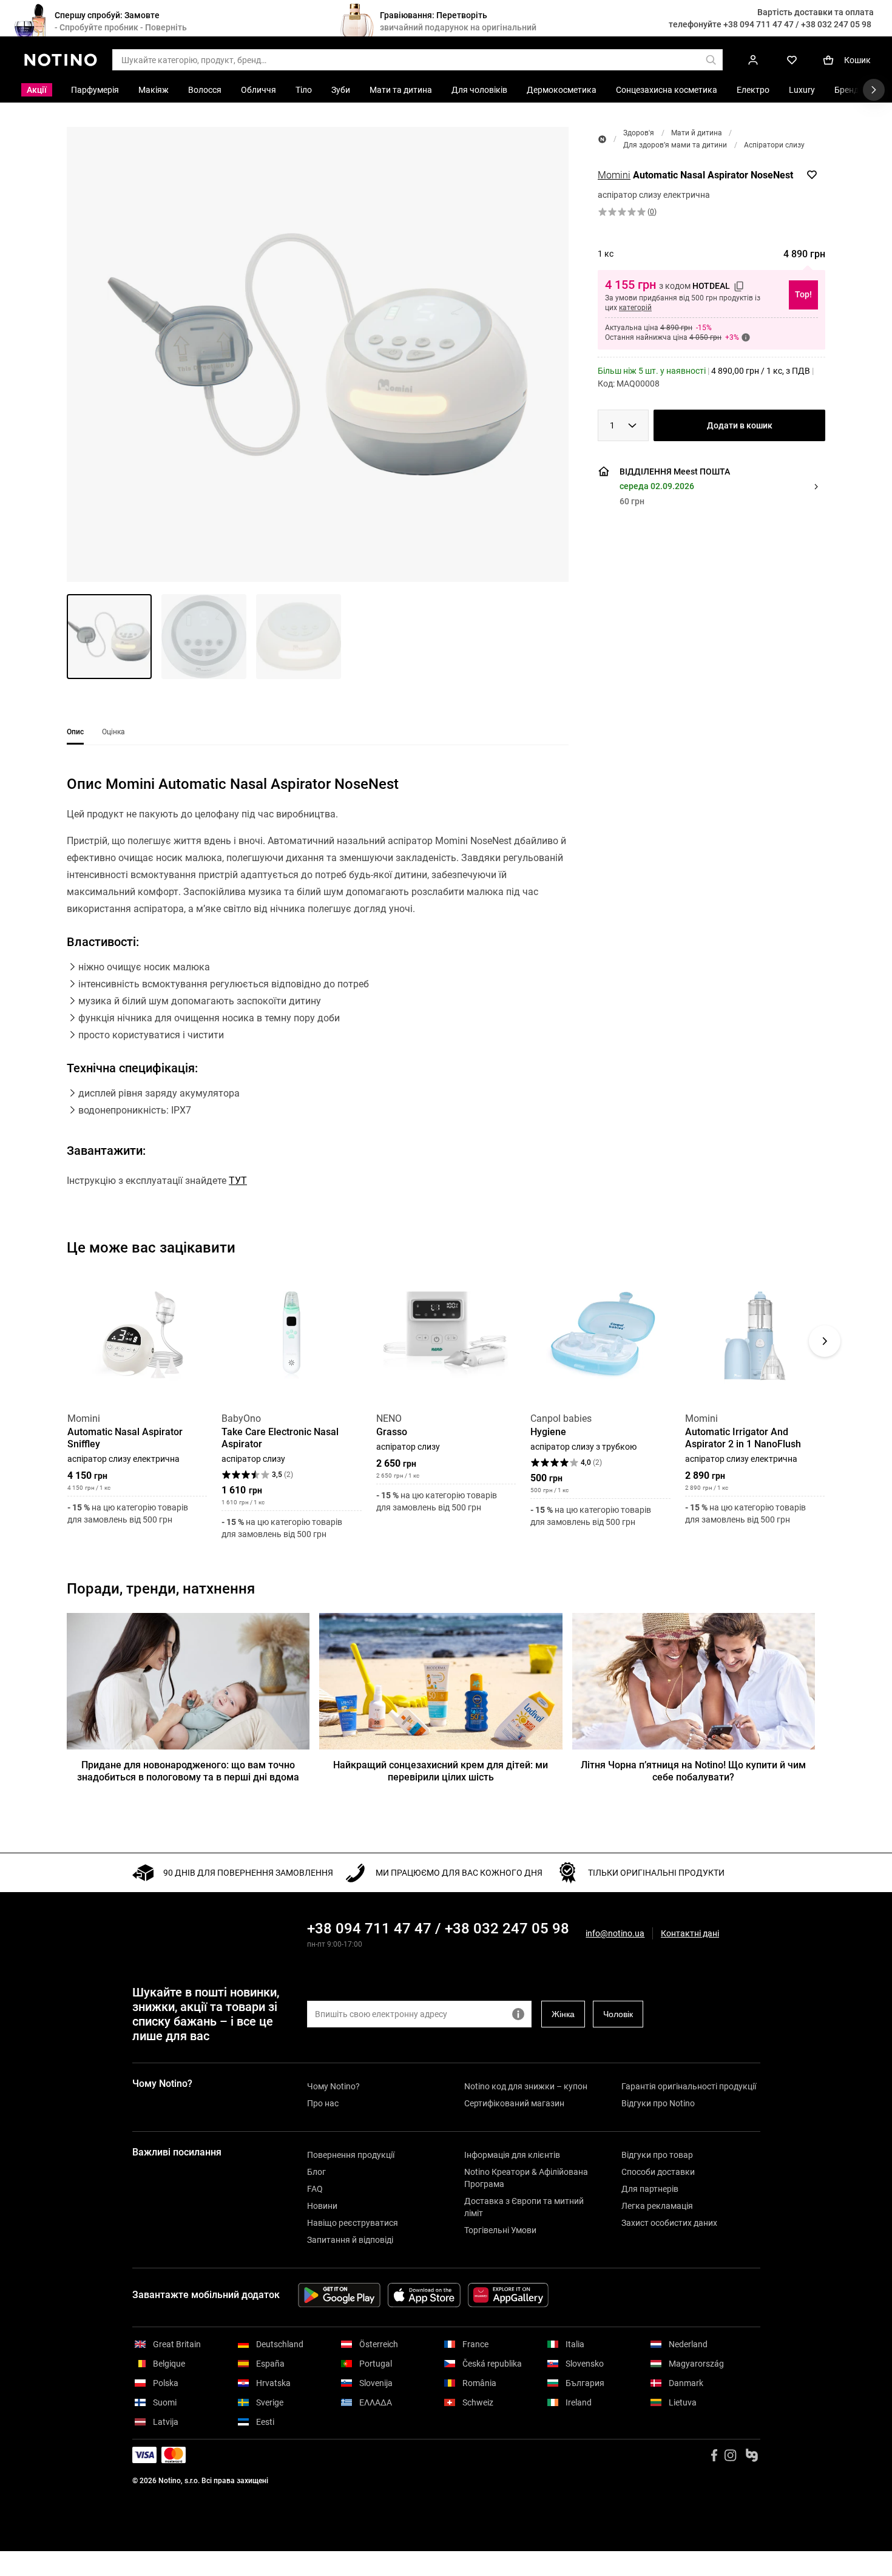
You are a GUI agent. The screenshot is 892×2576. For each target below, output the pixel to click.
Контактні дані (690, 1934)
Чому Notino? (333, 2086)
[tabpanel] (318, 1002)
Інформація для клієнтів (512, 2155)
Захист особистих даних (669, 2223)
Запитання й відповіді (350, 2240)
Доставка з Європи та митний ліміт (524, 2207)
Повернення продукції (351, 2155)
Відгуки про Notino (658, 2103)
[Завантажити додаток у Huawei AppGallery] (508, 2295)
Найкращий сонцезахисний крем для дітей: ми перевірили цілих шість (441, 1771)
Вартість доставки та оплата (816, 12)
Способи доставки (658, 2172)
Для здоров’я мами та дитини (675, 145)
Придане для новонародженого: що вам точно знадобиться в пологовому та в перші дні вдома (188, 1771)
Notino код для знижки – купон (526, 2086)
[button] (318, 354)
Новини (322, 2206)
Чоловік (618, 2014)
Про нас (323, 2103)
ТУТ (238, 1181)
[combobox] (623, 425)
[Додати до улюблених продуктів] (812, 175)
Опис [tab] (75, 732)
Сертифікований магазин (514, 2103)
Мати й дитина (697, 133)
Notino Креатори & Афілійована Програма (526, 2178)
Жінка (563, 2014)
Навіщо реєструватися (353, 2223)
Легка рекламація (657, 2206)
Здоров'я (639, 133)
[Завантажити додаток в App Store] (424, 2295)
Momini (614, 175)
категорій (635, 308)
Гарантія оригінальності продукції (689, 2086)
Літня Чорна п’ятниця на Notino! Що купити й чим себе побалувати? (693, 1771)
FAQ (315, 2189)
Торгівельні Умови (500, 2230)
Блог (316, 2172)
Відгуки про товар (657, 2155)
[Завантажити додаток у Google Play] (339, 2295)
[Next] (825, 1341)
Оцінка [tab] (113, 732)
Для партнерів (650, 2189)
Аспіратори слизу (774, 145)
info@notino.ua (615, 1933)
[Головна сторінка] (602, 139)
